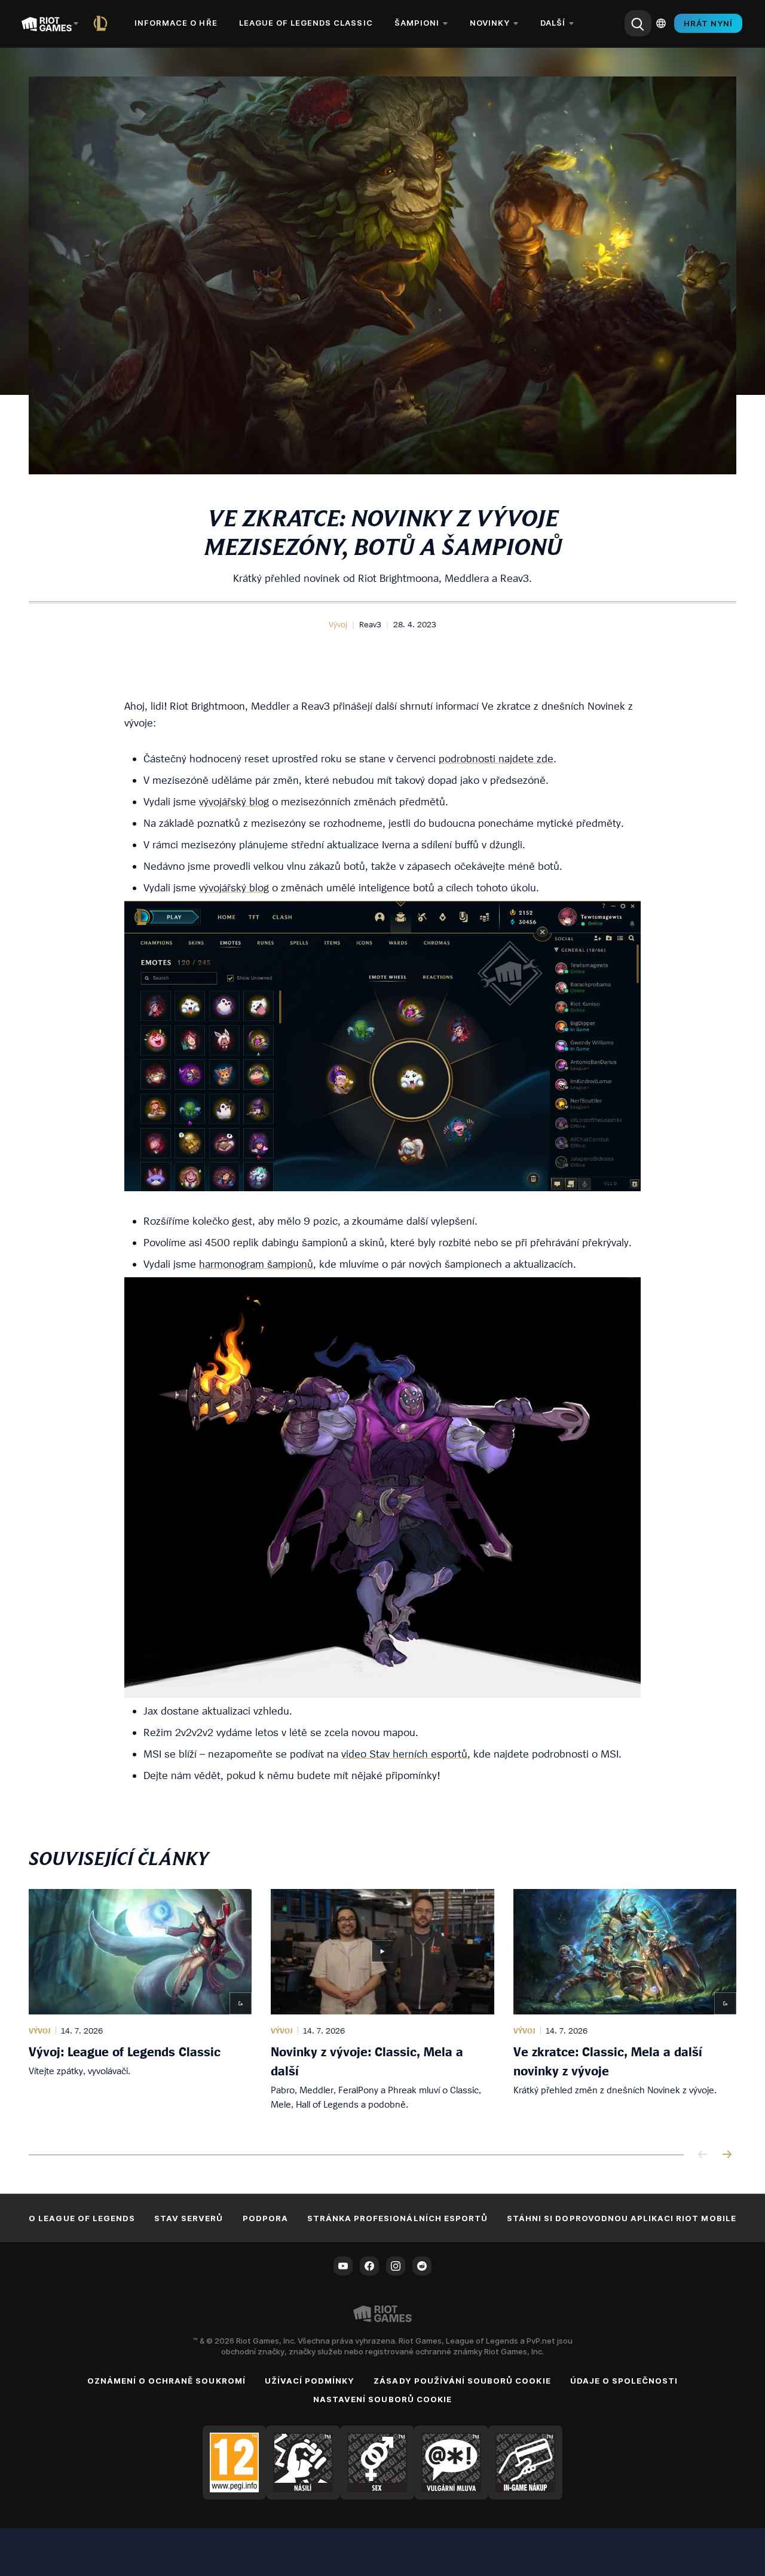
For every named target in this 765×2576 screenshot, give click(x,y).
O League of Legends (82, 2218)
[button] (338, 624)
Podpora (265, 2218)
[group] (382, 2007)
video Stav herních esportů (404, 1754)
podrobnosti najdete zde (496, 758)
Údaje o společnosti (624, 2381)
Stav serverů (189, 2218)
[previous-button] (703, 2155)
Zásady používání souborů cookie (462, 2381)
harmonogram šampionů (256, 1264)
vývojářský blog (234, 801)
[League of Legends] (103, 23)
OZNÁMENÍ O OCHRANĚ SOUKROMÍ (166, 2381)
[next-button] (727, 2155)
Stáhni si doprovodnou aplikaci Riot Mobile (622, 2218)
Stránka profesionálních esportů (397, 2218)
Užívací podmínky (310, 2381)
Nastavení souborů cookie (382, 2399)
